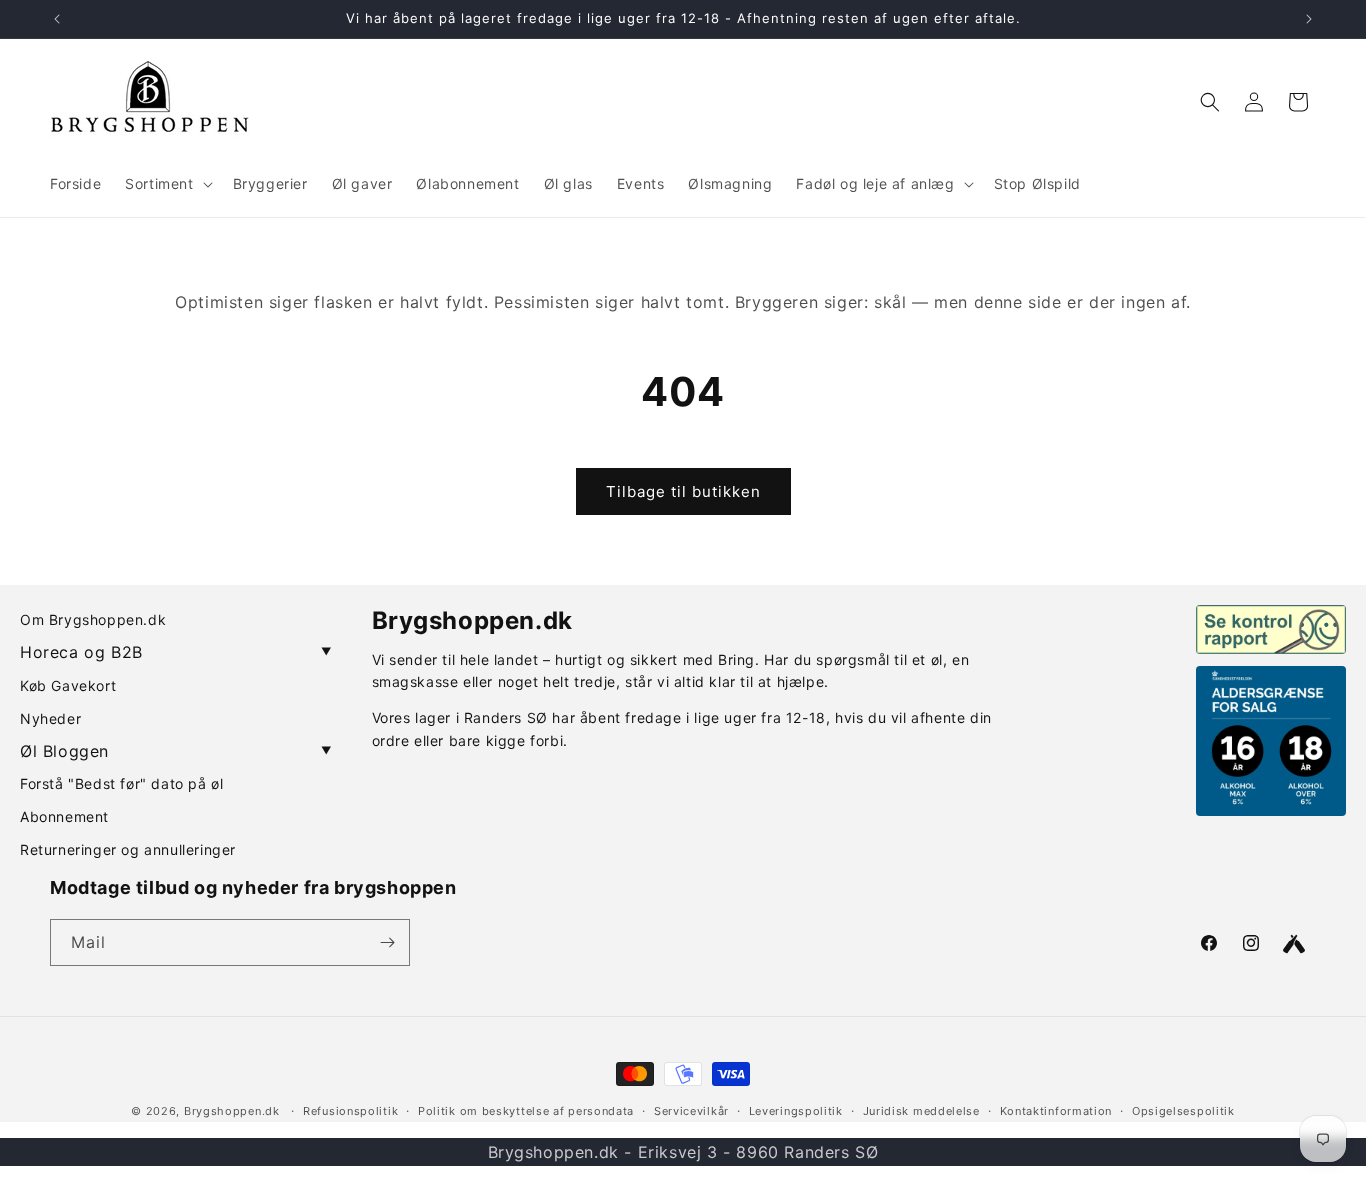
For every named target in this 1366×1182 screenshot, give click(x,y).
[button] (166, 184)
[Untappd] (1294, 944)
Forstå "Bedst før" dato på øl (121, 783)
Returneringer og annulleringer (128, 849)
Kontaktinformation (1056, 1111)
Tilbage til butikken (683, 491)
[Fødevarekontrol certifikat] (1271, 629)
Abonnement (64, 816)
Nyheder (50, 718)
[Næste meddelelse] (1309, 19)
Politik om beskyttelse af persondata (526, 1111)
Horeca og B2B (176, 652)
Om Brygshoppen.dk (93, 619)
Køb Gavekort (68, 685)
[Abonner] (387, 942)
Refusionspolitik (350, 1111)
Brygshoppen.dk (232, 1111)
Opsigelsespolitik (1183, 1111)
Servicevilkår (691, 1111)
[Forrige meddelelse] (57, 19)
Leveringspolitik (796, 1111)
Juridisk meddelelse (921, 1111)
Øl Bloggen (176, 751)
